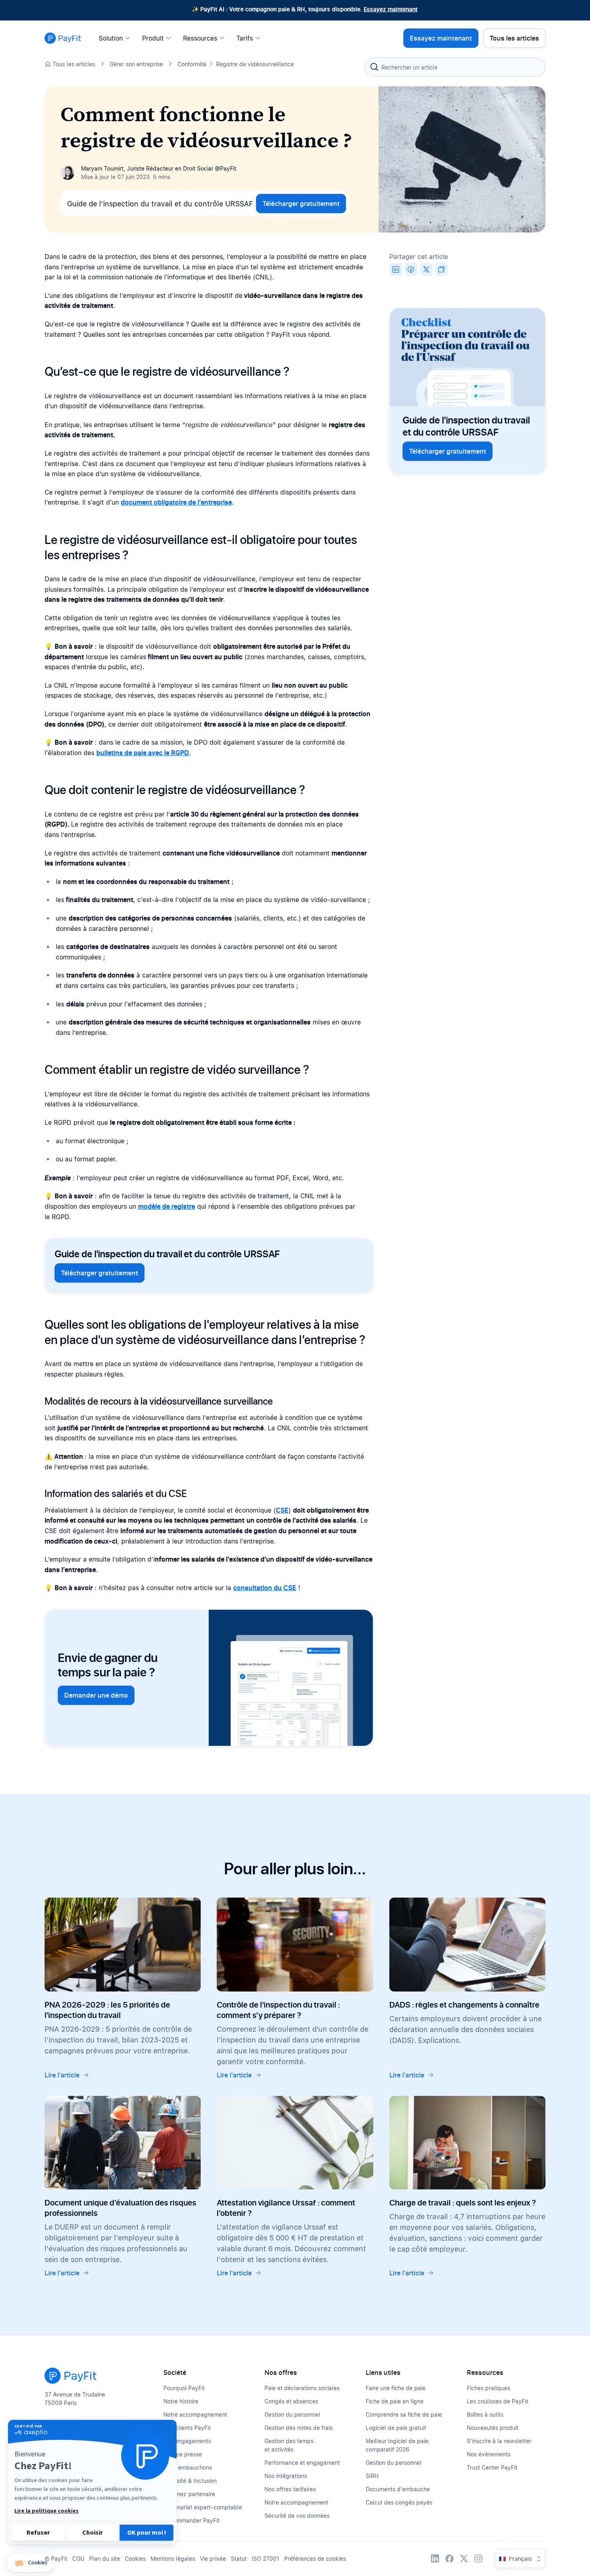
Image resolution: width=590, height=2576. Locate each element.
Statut (239, 2559)
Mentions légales (173, 2559)
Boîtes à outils (485, 2414)
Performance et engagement (302, 2463)
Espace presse (183, 2454)
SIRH (372, 2476)
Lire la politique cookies (47, 2511)
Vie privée (213, 2559)
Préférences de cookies (315, 2559)
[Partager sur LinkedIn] (396, 269)
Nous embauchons (188, 2467)
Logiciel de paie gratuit (396, 2428)
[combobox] (455, 67)
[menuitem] (117, 38)
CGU (78, 2559)
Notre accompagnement (195, 2414)
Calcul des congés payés (399, 2502)
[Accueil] (63, 38)
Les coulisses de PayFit (497, 2401)
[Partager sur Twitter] (426, 269)
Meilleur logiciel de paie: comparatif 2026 (398, 2445)
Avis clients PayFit (187, 2428)
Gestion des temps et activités (289, 2445)
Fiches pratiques (488, 2388)
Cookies (135, 2559)
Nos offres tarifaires (290, 2489)
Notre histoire (181, 2401)
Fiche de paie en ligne (395, 2401)
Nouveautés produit (493, 2428)
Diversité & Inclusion (190, 2481)
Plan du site (105, 2559)
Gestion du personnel (292, 2414)
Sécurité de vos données (297, 2516)
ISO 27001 (265, 2559)
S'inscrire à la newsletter (499, 2441)
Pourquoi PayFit (184, 2388)
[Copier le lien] (441, 269)
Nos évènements (489, 2454)
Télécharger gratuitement (301, 204)
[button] (31, 2563)
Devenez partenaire (189, 2494)
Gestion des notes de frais (299, 2428)
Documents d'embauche (398, 2489)
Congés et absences (291, 2401)
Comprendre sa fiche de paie (404, 2414)
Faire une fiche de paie (396, 2388)
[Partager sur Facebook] (411, 269)
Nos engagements (187, 2441)
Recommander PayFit (191, 2520)
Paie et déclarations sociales (302, 2388)
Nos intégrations (286, 2476)
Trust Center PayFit (492, 2467)
